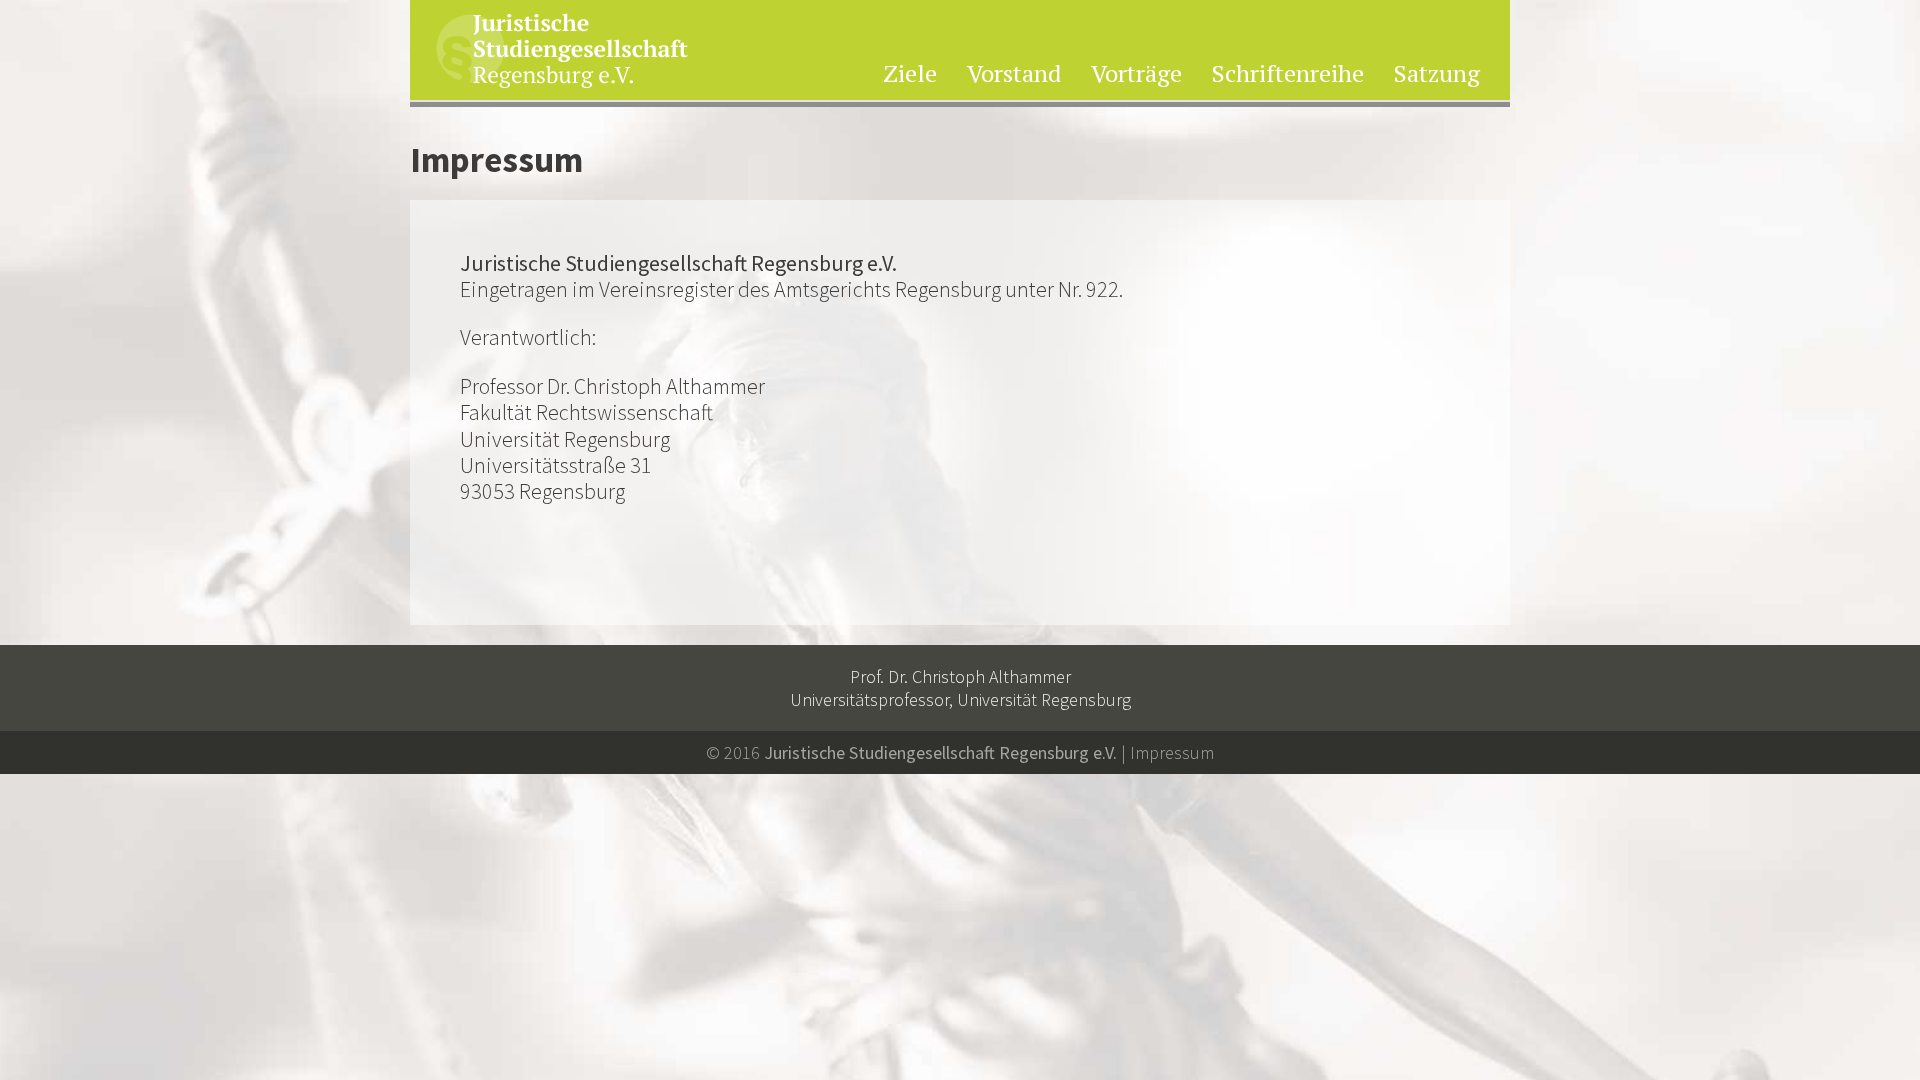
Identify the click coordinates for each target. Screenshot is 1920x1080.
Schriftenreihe (1288, 74)
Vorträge (1136, 74)
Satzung (1437, 74)
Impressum (1172, 752)
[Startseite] (562, 52)
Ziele (910, 74)
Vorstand (1014, 74)
